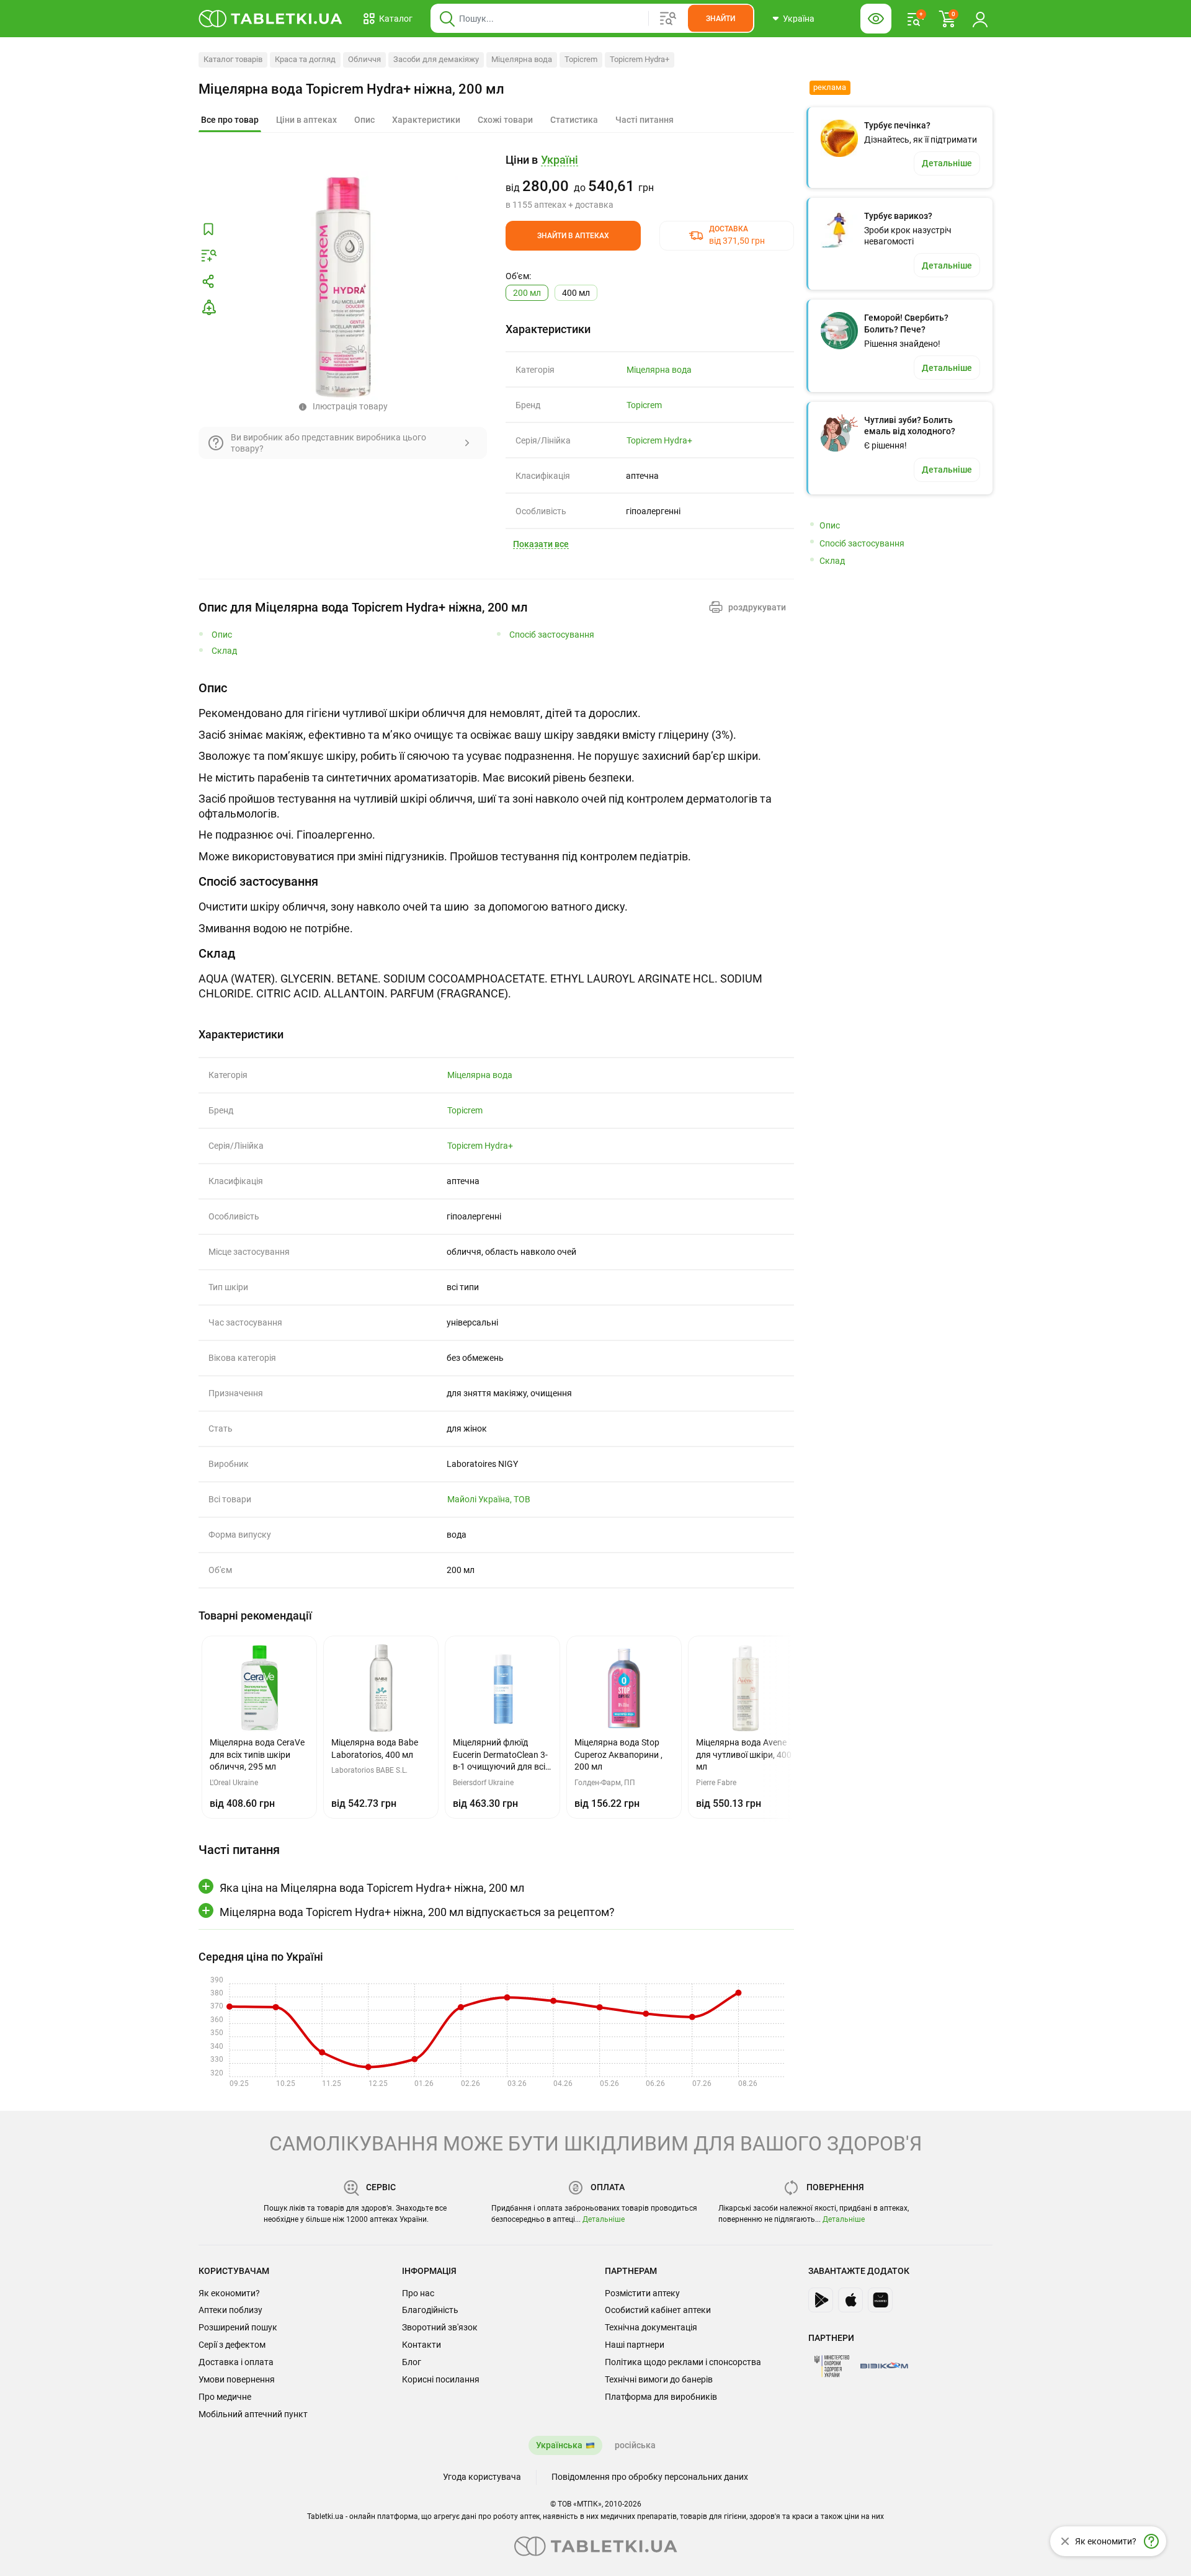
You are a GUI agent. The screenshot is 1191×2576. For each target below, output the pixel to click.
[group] (650, 182)
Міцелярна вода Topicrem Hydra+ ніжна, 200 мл (351, 89)
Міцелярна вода (522, 59)
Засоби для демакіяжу (436, 59)
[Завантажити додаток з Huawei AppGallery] (880, 2300)
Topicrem (581, 59)
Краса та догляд (305, 59)
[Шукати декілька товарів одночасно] (668, 19)
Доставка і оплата (236, 2362)
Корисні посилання (441, 2379)
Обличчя (364, 59)
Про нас (418, 2293)
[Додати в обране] (208, 230)
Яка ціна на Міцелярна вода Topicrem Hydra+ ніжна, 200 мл (372, 1888)
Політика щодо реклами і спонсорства (683, 2362)
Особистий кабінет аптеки (658, 2310)
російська (635, 2445)
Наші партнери (635, 2345)
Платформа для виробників (661, 2397)
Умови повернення (237, 2379)
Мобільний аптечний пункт (253, 2414)
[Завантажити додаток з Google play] (821, 2300)
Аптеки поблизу (230, 2310)
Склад (224, 651)
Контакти (422, 2345)
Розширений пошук (238, 2327)
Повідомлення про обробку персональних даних (650, 2477)
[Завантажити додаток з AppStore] (850, 2300)
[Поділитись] (208, 282)
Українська (559, 2445)
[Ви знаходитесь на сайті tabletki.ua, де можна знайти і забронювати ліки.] (271, 19)
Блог (412, 2362)
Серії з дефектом (232, 2345)
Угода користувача (482, 2477)
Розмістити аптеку (642, 2293)
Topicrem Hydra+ (640, 59)
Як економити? (229, 2293)
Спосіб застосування (552, 635)
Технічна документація (651, 2327)
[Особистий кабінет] (980, 19)
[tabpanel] (496, 772)
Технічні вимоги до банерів (659, 2379)
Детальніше (604, 2219)
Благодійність (430, 2310)
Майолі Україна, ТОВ (489, 1499)
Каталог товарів (233, 59)
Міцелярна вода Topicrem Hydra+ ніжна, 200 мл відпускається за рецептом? (417, 1912)
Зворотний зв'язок (440, 2327)
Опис (222, 635)
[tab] (230, 120)
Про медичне (225, 2397)
